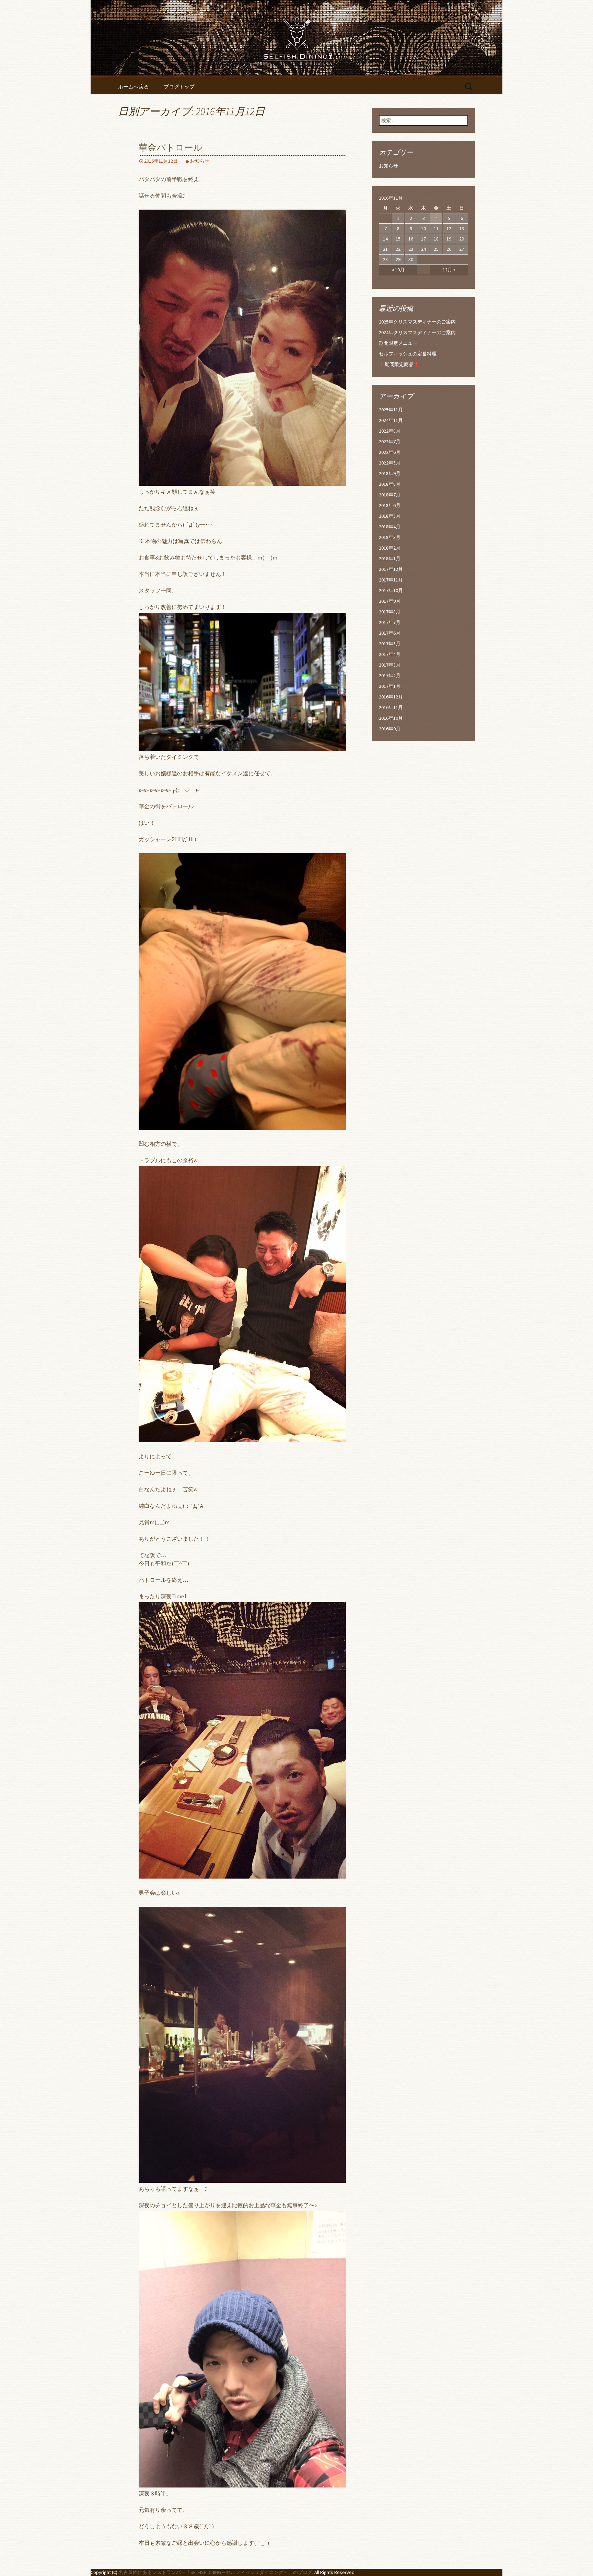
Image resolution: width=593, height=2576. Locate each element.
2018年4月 (390, 527)
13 (462, 228)
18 (436, 239)
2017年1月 (390, 686)
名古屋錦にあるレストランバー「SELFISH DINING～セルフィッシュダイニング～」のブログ (215, 2572)
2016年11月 (391, 707)
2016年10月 (391, 718)
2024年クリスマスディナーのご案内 (417, 332)
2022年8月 (390, 431)
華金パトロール (171, 148)
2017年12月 (391, 569)
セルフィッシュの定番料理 (408, 354)
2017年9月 (390, 601)
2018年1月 (390, 558)
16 (411, 239)
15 (398, 239)
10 (423, 228)
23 (411, 249)
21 (385, 249)
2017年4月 (390, 654)
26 (449, 249)
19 (449, 239)
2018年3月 (390, 537)
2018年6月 (390, 505)
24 (423, 249)
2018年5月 (390, 516)
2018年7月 (390, 495)
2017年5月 (390, 644)
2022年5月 (390, 463)
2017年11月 (391, 580)
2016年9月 (390, 729)
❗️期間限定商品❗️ (399, 364)
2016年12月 (391, 697)
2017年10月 (391, 590)
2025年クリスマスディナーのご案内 (417, 322)
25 (436, 249)
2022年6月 (390, 452)
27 (462, 249)
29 (398, 259)
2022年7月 (390, 442)
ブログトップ (179, 87)
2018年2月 (390, 548)
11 (436, 228)
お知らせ (200, 161)
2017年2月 (390, 675)
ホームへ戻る (133, 87)
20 (462, 239)
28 (385, 259)
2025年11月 (391, 410)
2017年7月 (390, 622)
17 (423, 239)
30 (411, 259)
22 (398, 249)
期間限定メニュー (398, 343)
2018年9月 (390, 473)
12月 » (449, 270)
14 (385, 239)
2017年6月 (390, 633)
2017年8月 (390, 612)
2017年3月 (390, 665)
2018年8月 (390, 484)
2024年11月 (391, 420)
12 (449, 228)
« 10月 (398, 270)
